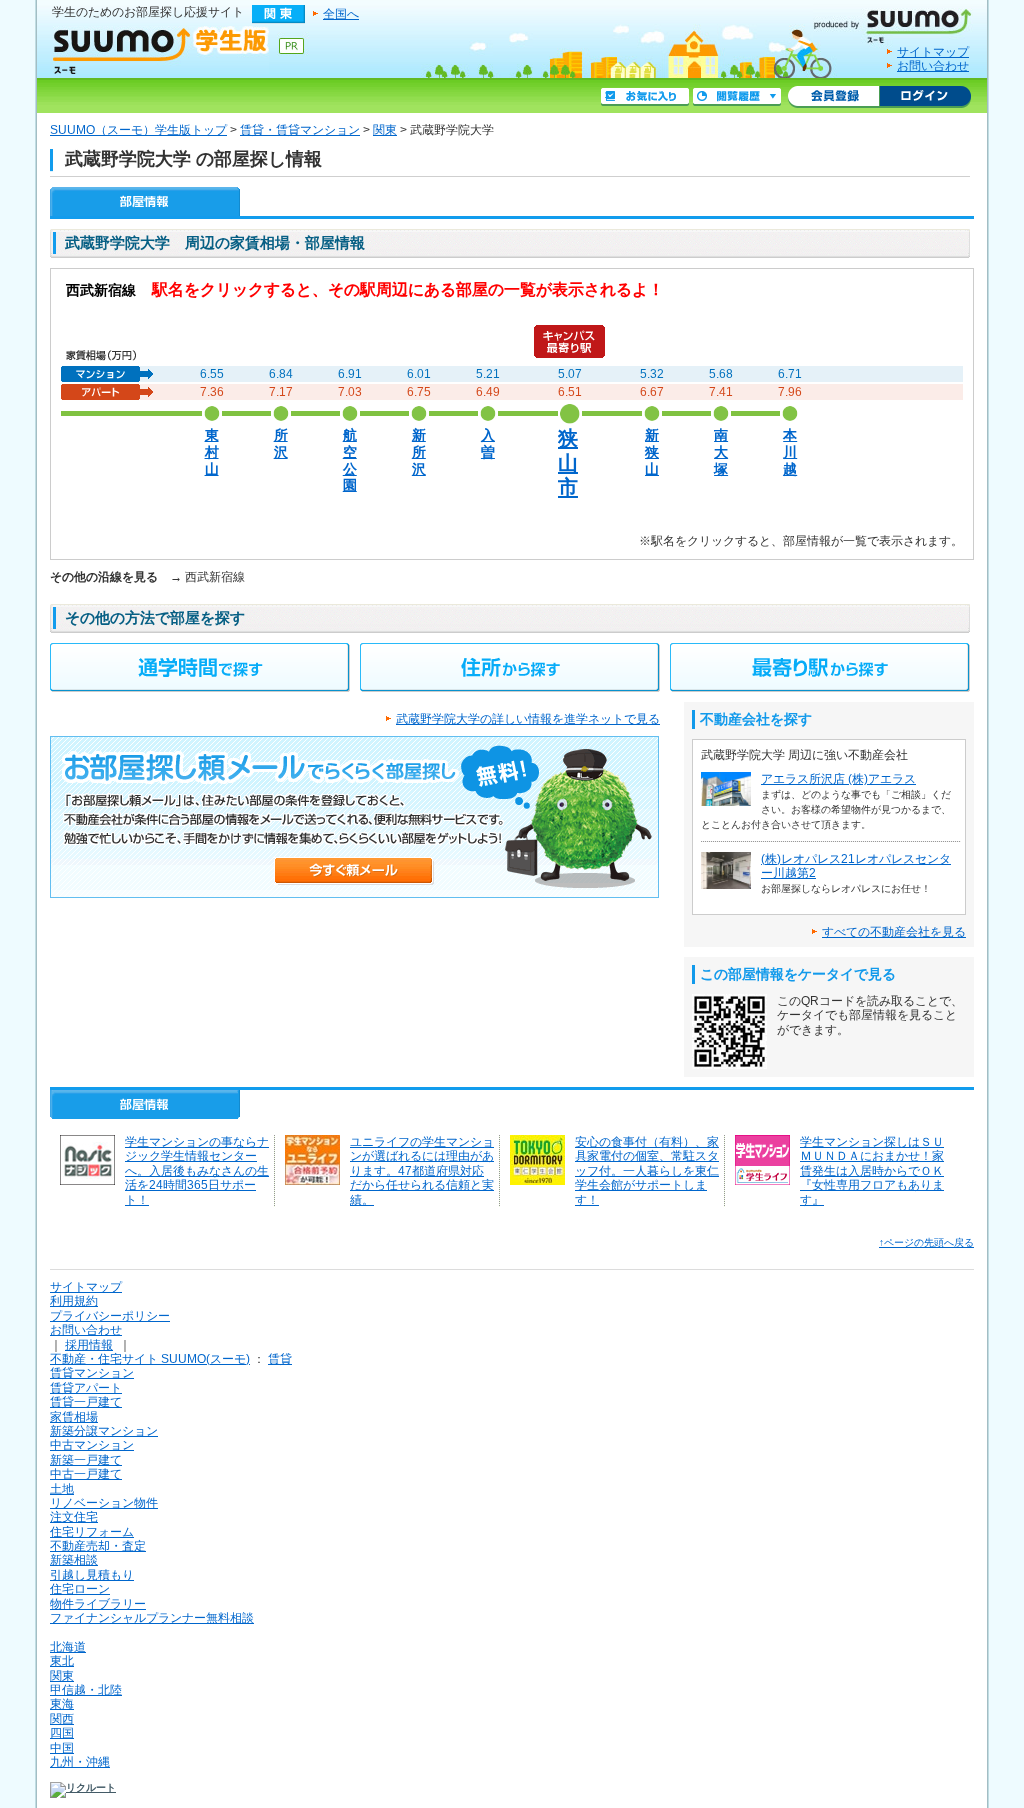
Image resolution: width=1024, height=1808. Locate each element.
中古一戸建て (86, 1474)
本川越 (790, 452)
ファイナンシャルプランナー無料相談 (152, 1618)
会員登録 (833, 97)
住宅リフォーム (92, 1532)
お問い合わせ (933, 66)
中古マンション (92, 1445)
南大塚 (721, 452)
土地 (62, 1489)
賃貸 (280, 1359)
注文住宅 (74, 1517)
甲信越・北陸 (86, 1690)
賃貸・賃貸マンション (300, 130)
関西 (62, 1719)
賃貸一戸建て (86, 1402)
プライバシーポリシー (110, 1316)
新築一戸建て (86, 1460)
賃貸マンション (92, 1373)
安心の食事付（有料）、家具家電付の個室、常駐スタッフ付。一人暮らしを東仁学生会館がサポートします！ (647, 1171)
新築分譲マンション (104, 1431)
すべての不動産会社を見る (894, 932)
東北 (62, 1661)
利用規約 (74, 1301)
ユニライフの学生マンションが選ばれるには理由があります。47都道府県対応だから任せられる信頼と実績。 (422, 1171)
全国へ (341, 14)
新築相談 (74, 1560)
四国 (62, 1733)
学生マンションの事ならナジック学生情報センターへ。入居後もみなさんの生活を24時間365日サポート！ (197, 1171)
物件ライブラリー (98, 1604)
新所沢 (419, 452)
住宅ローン (80, 1589)
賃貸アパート (86, 1388)
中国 (62, 1748)
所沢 (281, 444)
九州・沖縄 (80, 1762)
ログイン (925, 97)
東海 (62, 1704)
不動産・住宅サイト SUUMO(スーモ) (150, 1359)
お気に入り (645, 97)
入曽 (488, 444)
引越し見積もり (92, 1575)
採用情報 (89, 1345)
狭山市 (568, 462)
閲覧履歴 (737, 97)
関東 (385, 130)
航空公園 (350, 460)
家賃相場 (74, 1417)
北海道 (68, 1647)
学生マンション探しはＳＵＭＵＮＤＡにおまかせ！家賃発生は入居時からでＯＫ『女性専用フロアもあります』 (872, 1171)
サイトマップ (933, 52)
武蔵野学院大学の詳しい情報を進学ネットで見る (528, 719)
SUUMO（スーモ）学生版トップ (138, 130)
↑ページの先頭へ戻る (926, 1242)
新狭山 (652, 452)
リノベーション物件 (104, 1503)
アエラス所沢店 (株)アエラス (838, 779)
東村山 (212, 452)
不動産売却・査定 (98, 1546)
